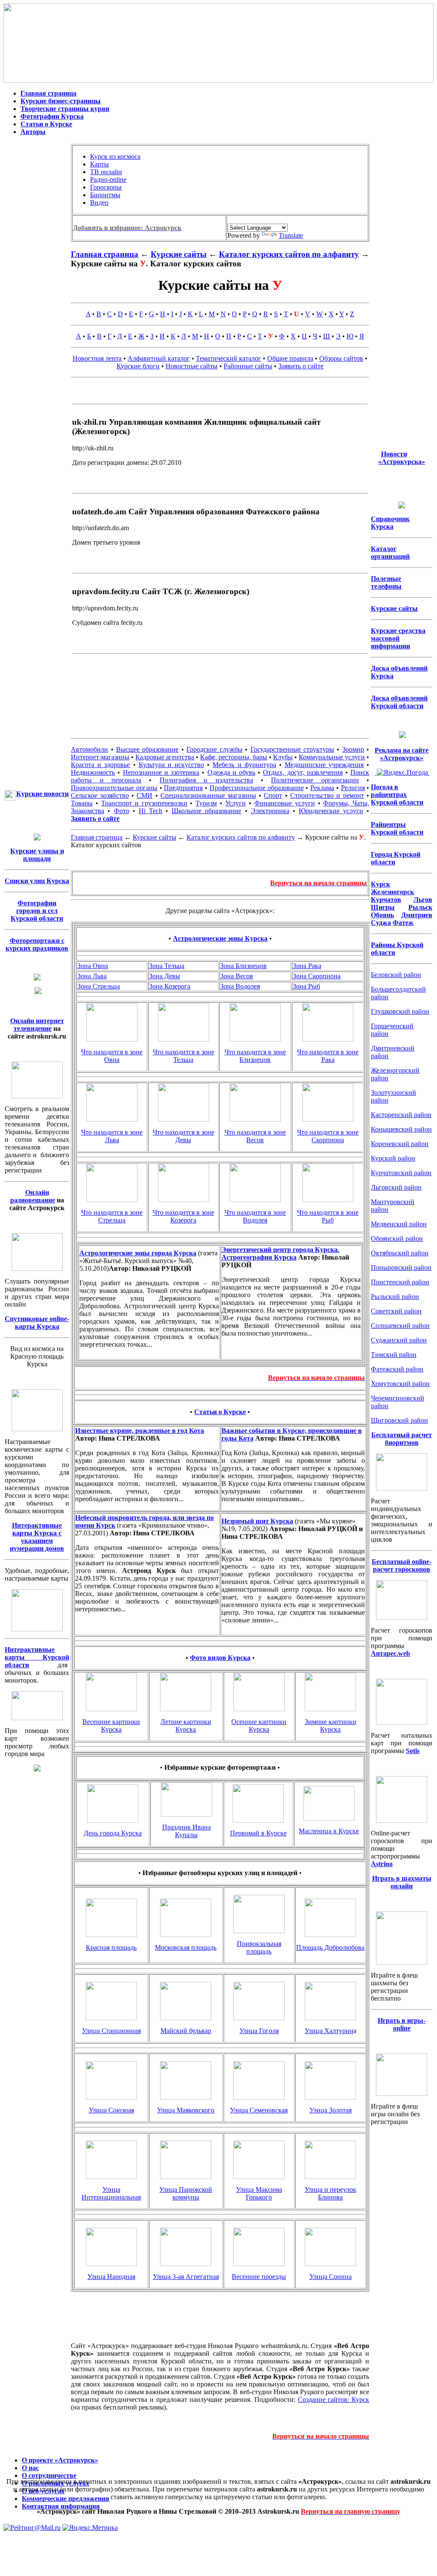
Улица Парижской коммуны (186, 2193)
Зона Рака (307, 966)
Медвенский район (399, 1224)
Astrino (382, 1864)
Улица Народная (111, 2277)
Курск (380, 884)
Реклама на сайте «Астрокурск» (402, 754)
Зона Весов (237, 976)
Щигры (383, 907)
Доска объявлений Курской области (399, 702)
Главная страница (48, 93)
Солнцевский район (400, 1326)
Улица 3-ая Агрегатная (186, 2277)
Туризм (206, 803)
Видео (99, 203)
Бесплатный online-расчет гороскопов (402, 1565)
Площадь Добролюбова (330, 1947)
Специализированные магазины (208, 795)
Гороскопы (106, 187)
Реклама (322, 788)
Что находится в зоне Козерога (184, 1216)
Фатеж (403, 923)
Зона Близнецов (243, 966)
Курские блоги (138, 366)
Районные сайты (248, 366)
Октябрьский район (400, 1253)
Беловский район (396, 975)
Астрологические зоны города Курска (138, 1253)
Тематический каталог (229, 358)
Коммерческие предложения (66, 2499)
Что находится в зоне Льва (112, 1136)
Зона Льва (92, 976)
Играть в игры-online (402, 2024)
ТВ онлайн (106, 172)
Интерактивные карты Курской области (37, 1657)
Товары (82, 803)
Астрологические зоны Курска (220, 938)
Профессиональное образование (257, 788)
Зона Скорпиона (317, 976)
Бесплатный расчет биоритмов (402, 1439)
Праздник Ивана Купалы (186, 1831)
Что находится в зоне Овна (112, 1056)
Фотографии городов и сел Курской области (37, 911)
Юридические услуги (331, 811)
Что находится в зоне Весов (255, 1136)
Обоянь (382, 915)
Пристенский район (400, 1282)
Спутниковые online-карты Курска (37, 1323)
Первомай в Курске (258, 1833)
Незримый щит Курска (257, 1521)
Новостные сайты (192, 366)
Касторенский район (401, 1115)
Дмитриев (417, 915)
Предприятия (183, 788)
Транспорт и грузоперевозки (144, 803)
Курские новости (42, 794)
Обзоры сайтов (341, 358)
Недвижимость (93, 772)
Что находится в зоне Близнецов (255, 1056)
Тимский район (394, 1355)
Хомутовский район (400, 1384)
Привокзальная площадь (259, 1947)
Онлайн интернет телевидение (37, 1025)
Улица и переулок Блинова (331, 2193)
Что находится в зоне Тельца (184, 1056)
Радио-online (108, 179)
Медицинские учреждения (324, 765)
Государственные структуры (292, 749)
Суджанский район (399, 1340)
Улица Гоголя (259, 2031)
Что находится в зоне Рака (328, 1056)
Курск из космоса (115, 156)
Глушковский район (400, 1011)
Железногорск (392, 892)
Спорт (273, 795)
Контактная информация (61, 2506)
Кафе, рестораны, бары (234, 757)
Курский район (393, 1158)
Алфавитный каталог (159, 358)
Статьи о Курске (46, 124)
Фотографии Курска (52, 116)
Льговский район (396, 1187)
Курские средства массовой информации (398, 638)
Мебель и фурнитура (244, 765)
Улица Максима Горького (259, 2193)
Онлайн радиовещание (33, 1196)
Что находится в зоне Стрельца (112, 1216)
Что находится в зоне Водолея (255, 1216)
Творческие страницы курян (65, 109)
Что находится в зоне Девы (184, 1136)
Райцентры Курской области (397, 828)
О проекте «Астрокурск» (60, 2460)
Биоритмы (105, 195)
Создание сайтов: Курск (334, 2400)
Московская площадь (186, 1947)
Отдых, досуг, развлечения (303, 772)
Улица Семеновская (259, 2110)
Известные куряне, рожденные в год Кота (140, 1431)
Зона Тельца (167, 966)
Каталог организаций (390, 553)
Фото (122, 811)
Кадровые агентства (165, 757)
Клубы (283, 757)
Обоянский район (397, 1238)
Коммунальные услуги (332, 757)
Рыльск (420, 907)
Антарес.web (390, 1653)
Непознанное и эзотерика (161, 772)
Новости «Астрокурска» (402, 458)
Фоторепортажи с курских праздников (37, 944)
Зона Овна (93, 966)
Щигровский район (399, 1420)
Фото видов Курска (220, 1658)
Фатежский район (397, 1369)
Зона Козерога (170, 986)
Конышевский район (401, 1129)
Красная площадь (111, 1947)
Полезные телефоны (386, 582)
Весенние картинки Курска (111, 1726)
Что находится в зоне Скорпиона (328, 1136)
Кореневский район (400, 1144)
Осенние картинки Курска (259, 1726)
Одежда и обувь (231, 772)
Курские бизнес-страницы (61, 101)
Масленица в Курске (329, 1831)
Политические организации (315, 780)
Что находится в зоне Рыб (328, 1216)
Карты (99, 164)
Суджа (381, 923)
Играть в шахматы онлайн (402, 1882)
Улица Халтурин (329, 2031)
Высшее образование (147, 749)
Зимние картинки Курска (331, 1726)
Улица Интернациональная (111, 2193)
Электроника (270, 811)
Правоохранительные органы (114, 788)
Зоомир (353, 749)
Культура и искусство (171, 765)
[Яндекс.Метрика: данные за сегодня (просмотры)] (90, 2528)
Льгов (423, 900)
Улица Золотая (331, 2110)
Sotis (413, 1751)
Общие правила (290, 358)
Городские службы (214, 749)
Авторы (33, 132)
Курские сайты (179, 254)
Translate (291, 235)
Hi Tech (150, 811)
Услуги (236, 803)
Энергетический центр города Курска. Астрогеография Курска (280, 1253)
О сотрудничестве (49, 2475)
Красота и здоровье (100, 765)
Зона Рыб (306, 986)
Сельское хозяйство (100, 795)
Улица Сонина (331, 2277)
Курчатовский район (401, 1173)
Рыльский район (395, 1297)
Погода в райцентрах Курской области (397, 795)
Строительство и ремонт (327, 795)
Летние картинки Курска (186, 1726)
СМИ (144, 795)
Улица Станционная (111, 2031)
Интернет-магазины (100, 757)
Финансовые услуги (285, 803)
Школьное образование (206, 811)
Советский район (396, 1311)
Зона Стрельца (99, 986)
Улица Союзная (111, 2110)
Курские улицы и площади (37, 855)
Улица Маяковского (186, 2110)
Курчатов (386, 900)
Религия (353, 788)
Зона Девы (165, 976)
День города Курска (113, 1833)
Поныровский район (401, 1268)
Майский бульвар (186, 2031)
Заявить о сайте (301, 366)
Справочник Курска (390, 523)
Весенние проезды (259, 2277)
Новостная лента (97, 358)
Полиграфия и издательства (206, 780)
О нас (30, 2468)
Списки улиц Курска (37, 881)
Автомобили (89, 749)
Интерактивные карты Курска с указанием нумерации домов (37, 1537)
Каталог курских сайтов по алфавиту (289, 254)
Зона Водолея (240, 986)
